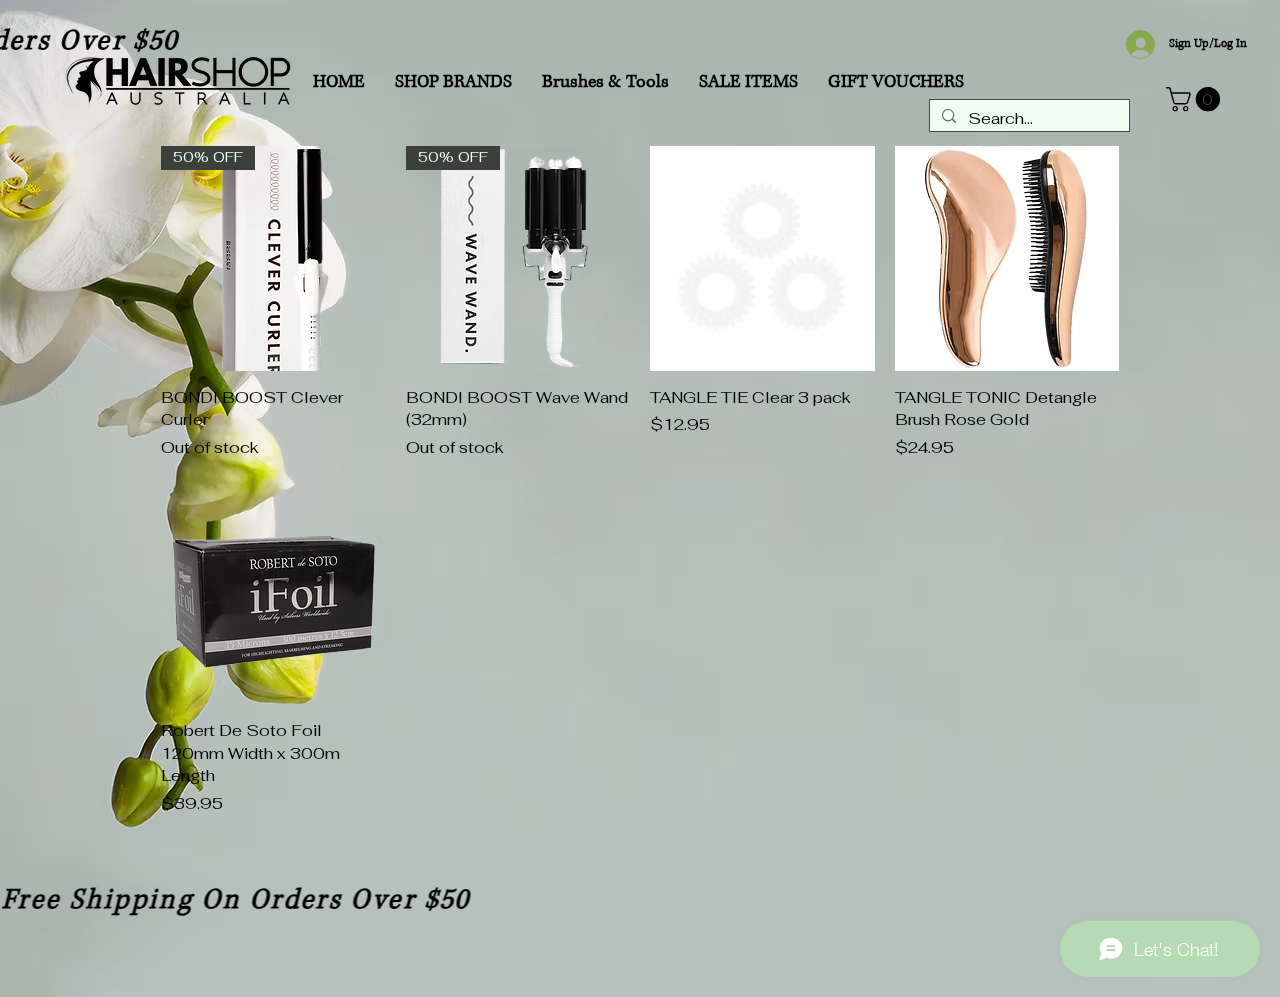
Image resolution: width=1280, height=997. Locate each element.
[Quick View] (762, 258)
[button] (1196, 99)
